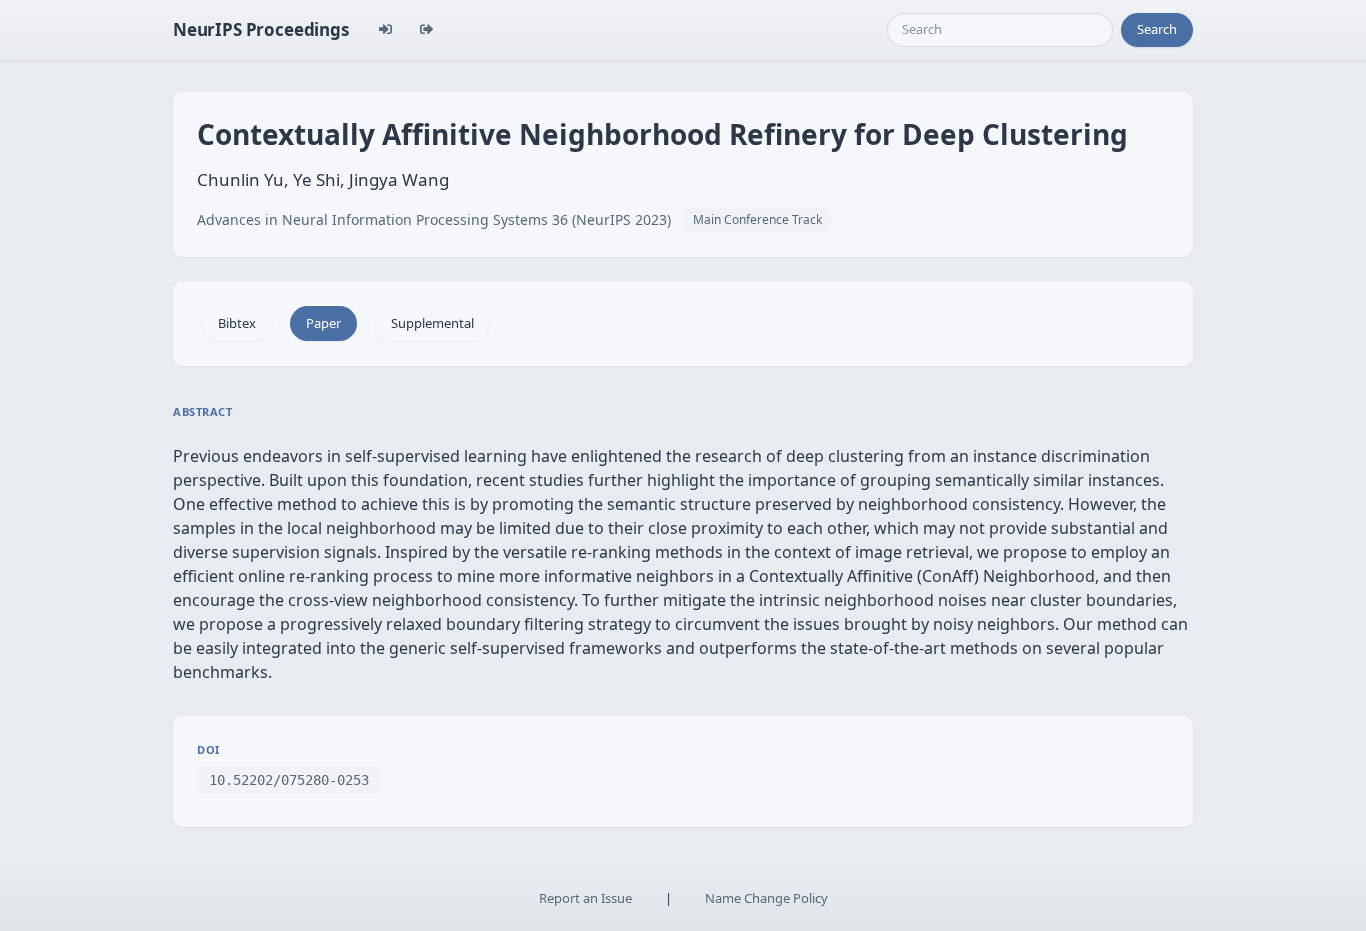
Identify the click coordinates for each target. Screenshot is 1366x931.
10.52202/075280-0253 (289, 780)
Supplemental (432, 323)
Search (1157, 29)
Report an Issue (585, 898)
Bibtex (237, 323)
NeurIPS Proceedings (261, 29)
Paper (323, 323)
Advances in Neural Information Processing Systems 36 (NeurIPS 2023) (434, 219)
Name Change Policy (766, 898)
